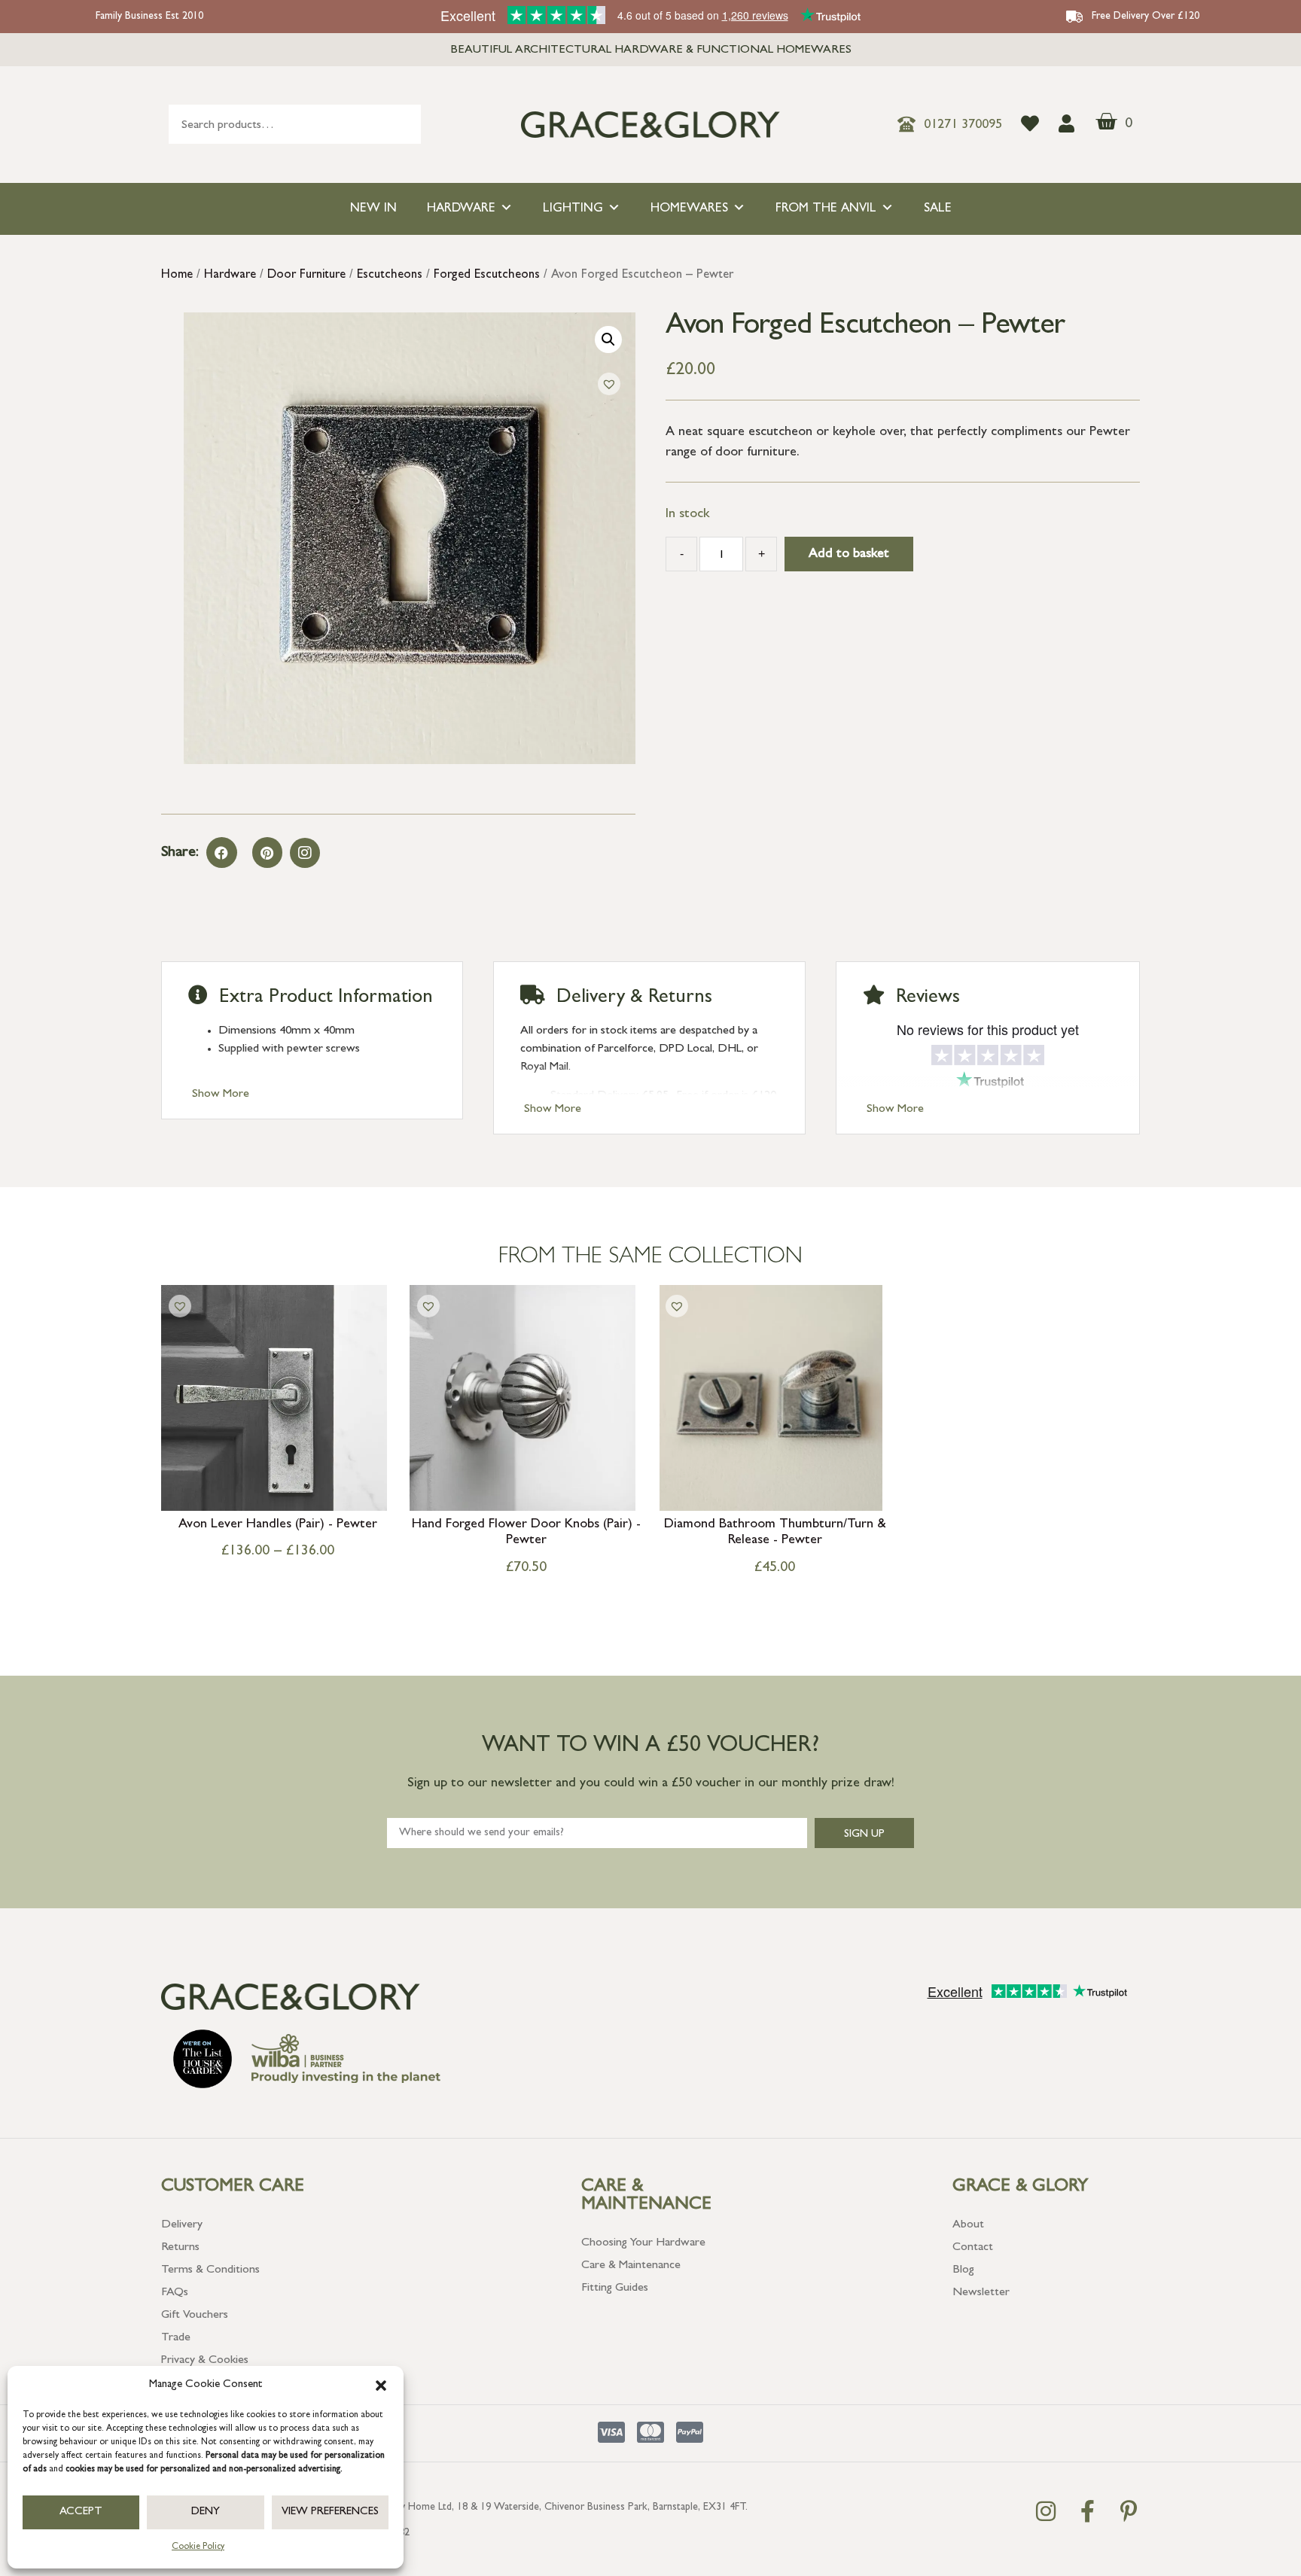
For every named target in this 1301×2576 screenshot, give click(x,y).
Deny (206, 2512)
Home (177, 276)
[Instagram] (305, 853)
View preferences (330, 2512)
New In (373, 209)
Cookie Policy (198, 2547)
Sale (938, 209)
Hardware (461, 209)
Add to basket (849, 555)
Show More (221, 1095)
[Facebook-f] (1087, 2511)
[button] (381, 2386)
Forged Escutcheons (487, 276)
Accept (81, 2512)
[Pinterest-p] (1129, 2511)
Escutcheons (390, 276)
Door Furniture (306, 276)
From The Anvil (826, 209)
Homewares (689, 209)
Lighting (573, 209)
